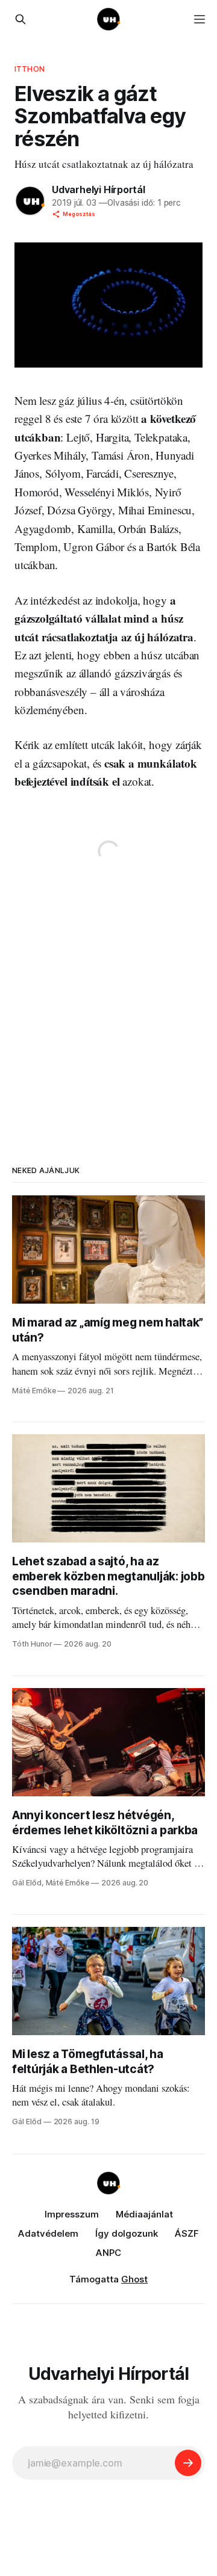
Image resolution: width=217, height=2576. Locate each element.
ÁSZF (187, 2233)
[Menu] (200, 19)
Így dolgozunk (127, 2233)
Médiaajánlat (144, 2214)
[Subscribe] (188, 2463)
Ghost (134, 2279)
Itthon (30, 69)
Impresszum (72, 2214)
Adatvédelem (48, 2233)
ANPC (108, 2253)
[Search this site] (20, 19)
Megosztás (79, 214)
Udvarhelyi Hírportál (99, 190)
